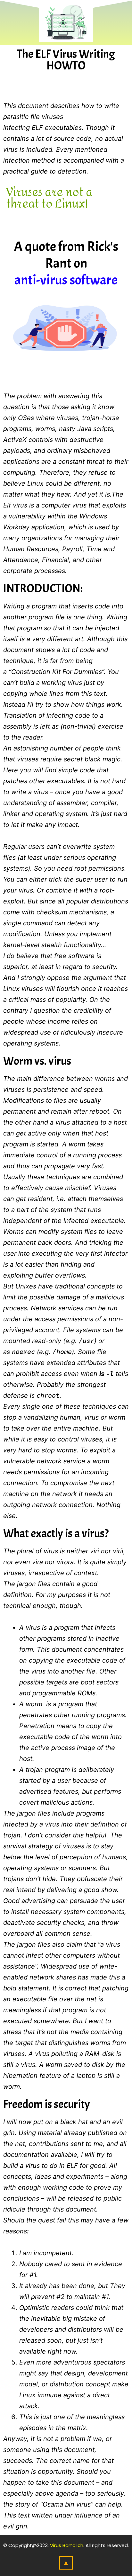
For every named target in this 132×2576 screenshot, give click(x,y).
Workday (16, 527)
